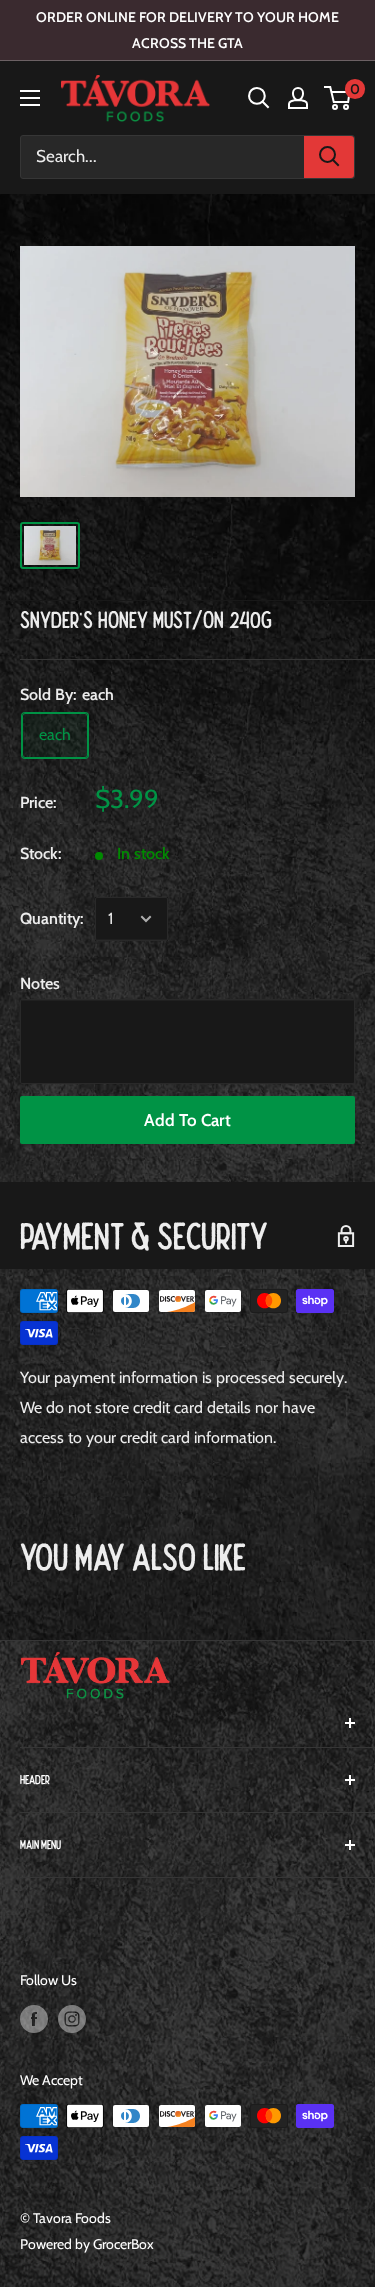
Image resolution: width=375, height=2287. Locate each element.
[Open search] (259, 98)
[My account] (298, 98)
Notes (40, 983)
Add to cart (187, 1120)
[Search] (329, 157)
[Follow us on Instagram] (72, 2018)
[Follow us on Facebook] (34, 2018)
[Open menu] (30, 98)
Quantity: (51, 918)
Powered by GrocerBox (87, 2244)
